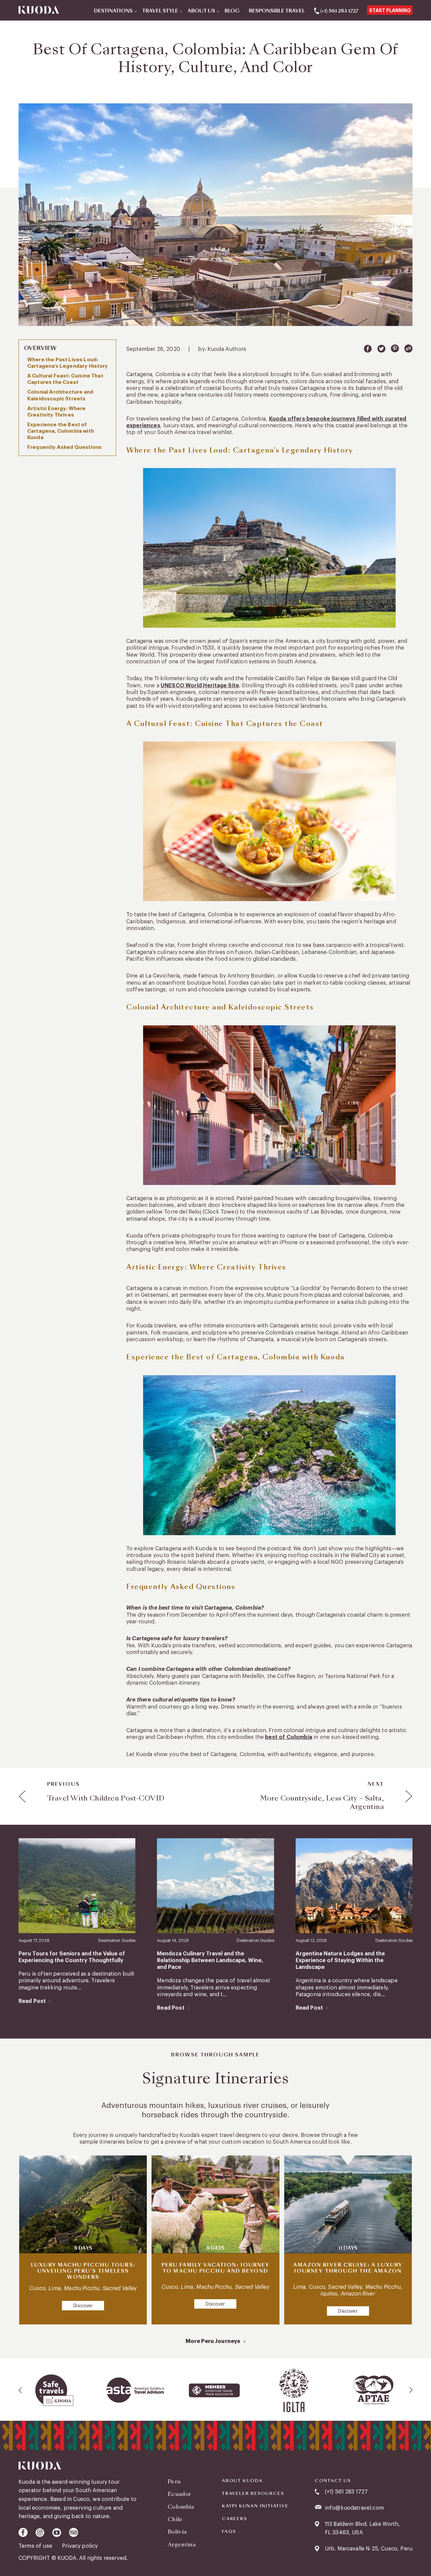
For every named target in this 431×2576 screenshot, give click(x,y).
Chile (175, 2519)
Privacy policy (80, 2546)
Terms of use (36, 2546)
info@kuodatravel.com (354, 2508)
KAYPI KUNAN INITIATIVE (255, 2506)
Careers (235, 2519)
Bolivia (177, 2532)
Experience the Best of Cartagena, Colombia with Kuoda (61, 431)
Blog (232, 11)
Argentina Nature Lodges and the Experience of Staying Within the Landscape (340, 1961)
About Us (201, 11)
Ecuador (179, 2494)
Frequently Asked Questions (64, 447)
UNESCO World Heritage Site (200, 686)
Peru (174, 2482)
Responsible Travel (277, 11)
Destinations (113, 11)
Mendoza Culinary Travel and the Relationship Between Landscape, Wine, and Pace (210, 1961)
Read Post (32, 2001)
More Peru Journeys (213, 2341)
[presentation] (21, 2390)
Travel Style (160, 11)
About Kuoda (242, 2481)
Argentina (182, 2545)
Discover (83, 2306)
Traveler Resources (253, 2494)
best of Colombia (289, 1737)
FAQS (229, 2532)
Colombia (181, 2507)
